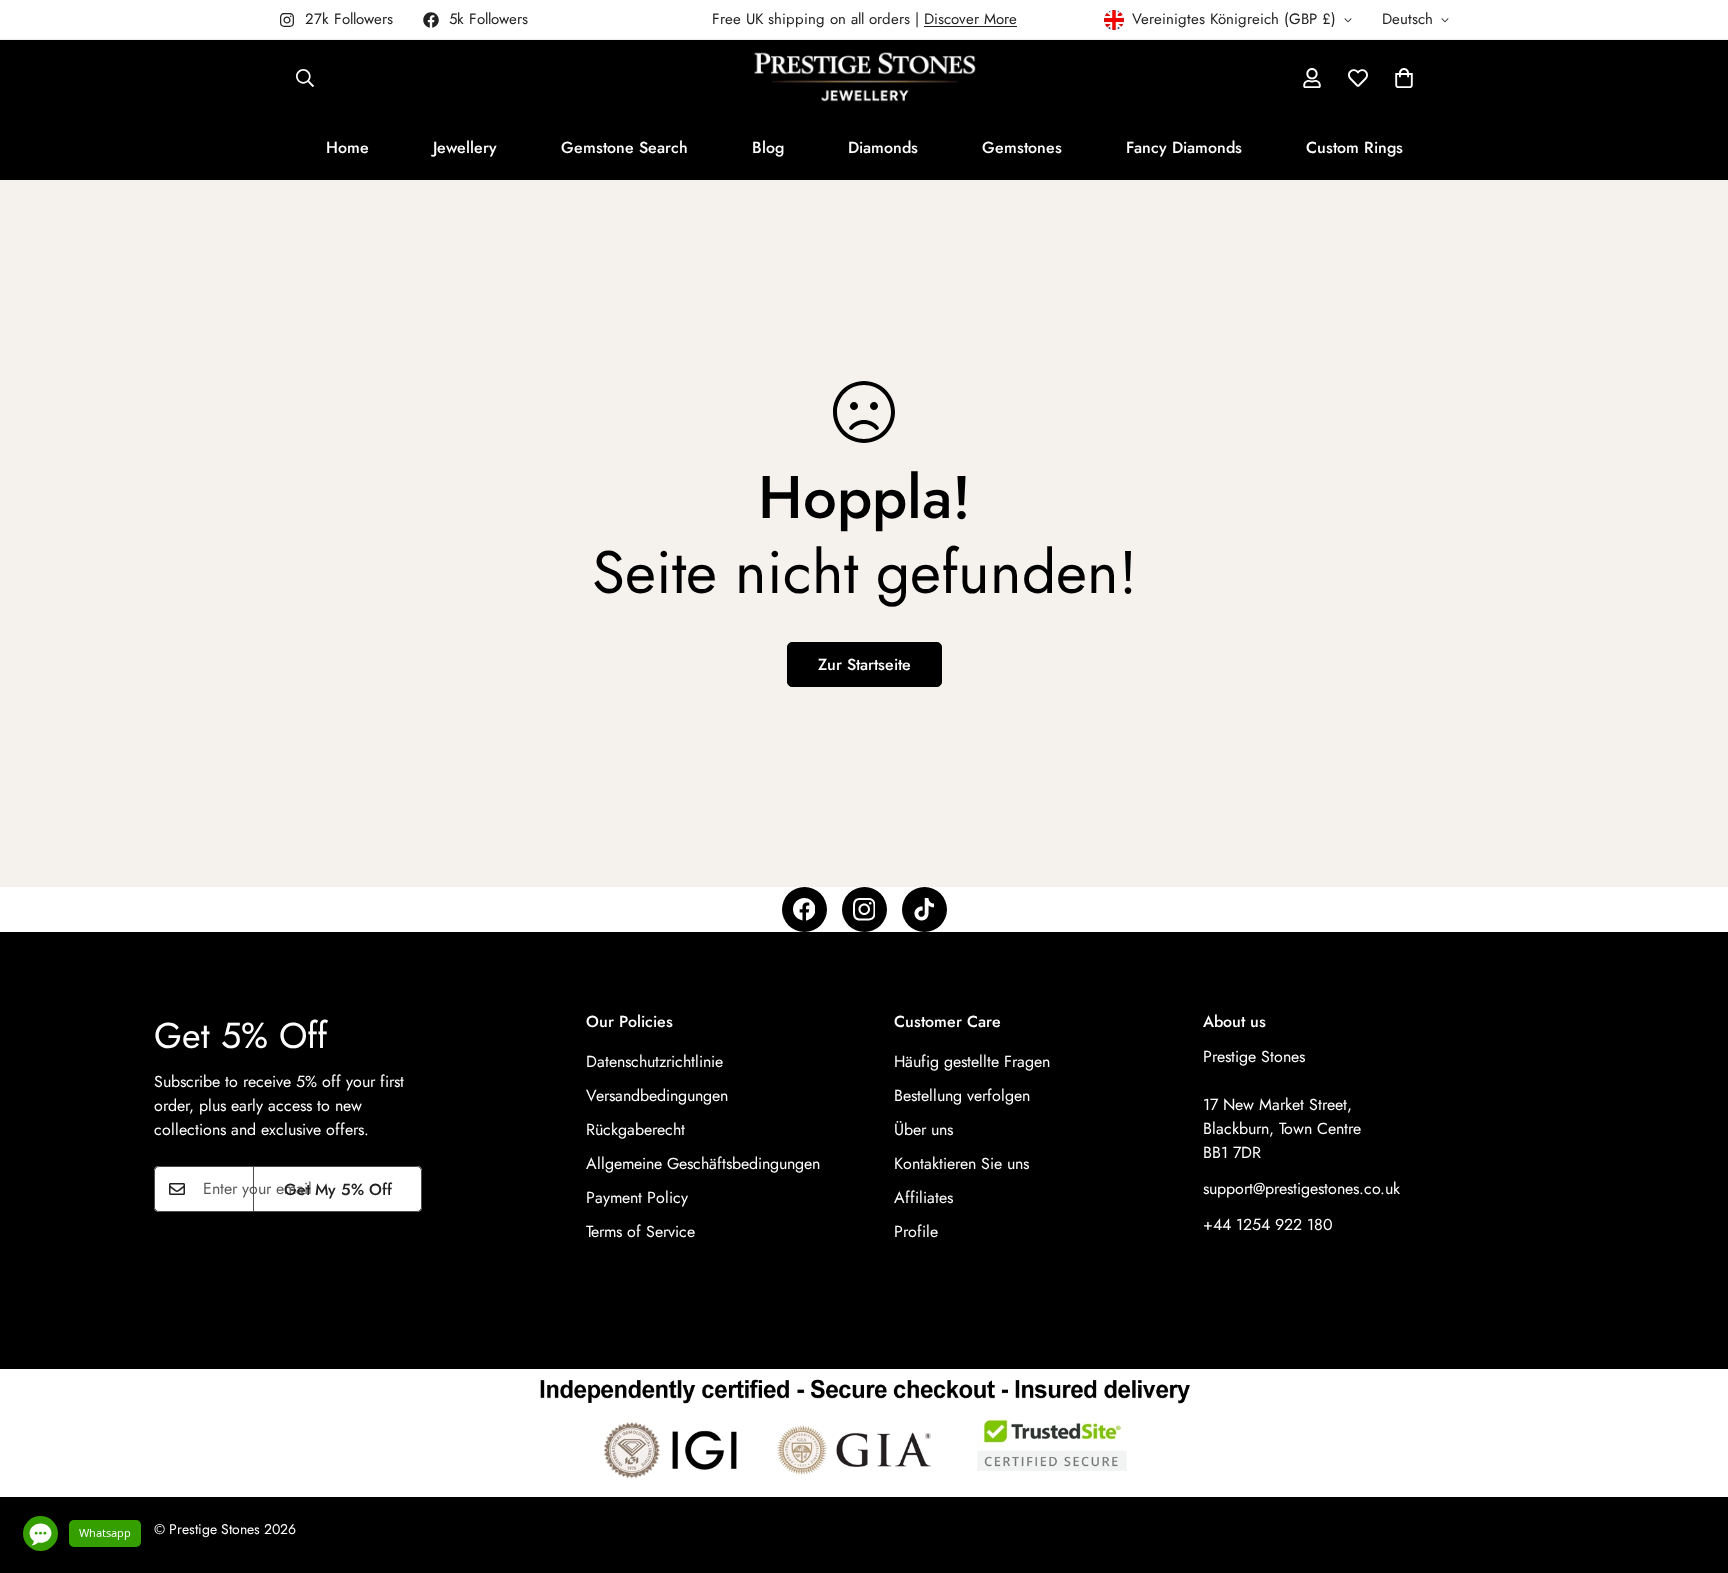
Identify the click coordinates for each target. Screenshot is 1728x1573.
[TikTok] (924, 909)
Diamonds (883, 147)
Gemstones (1022, 147)
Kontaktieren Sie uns (961, 1163)
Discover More (970, 19)
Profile (916, 1231)
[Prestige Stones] (864, 78)
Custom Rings (1354, 147)
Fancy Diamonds (1184, 147)
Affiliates (923, 1197)
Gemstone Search (624, 147)
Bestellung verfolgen (962, 1095)
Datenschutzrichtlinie (654, 1061)
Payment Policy (637, 1197)
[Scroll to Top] (1689, 1464)
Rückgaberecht (635, 1129)
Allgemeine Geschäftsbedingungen (703, 1163)
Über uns (923, 1129)
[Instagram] (864, 909)
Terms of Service (640, 1231)
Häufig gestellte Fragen (972, 1061)
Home (347, 147)
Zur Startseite (864, 664)
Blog (768, 147)
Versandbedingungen (657, 1095)
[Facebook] (804, 909)
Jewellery (465, 147)
